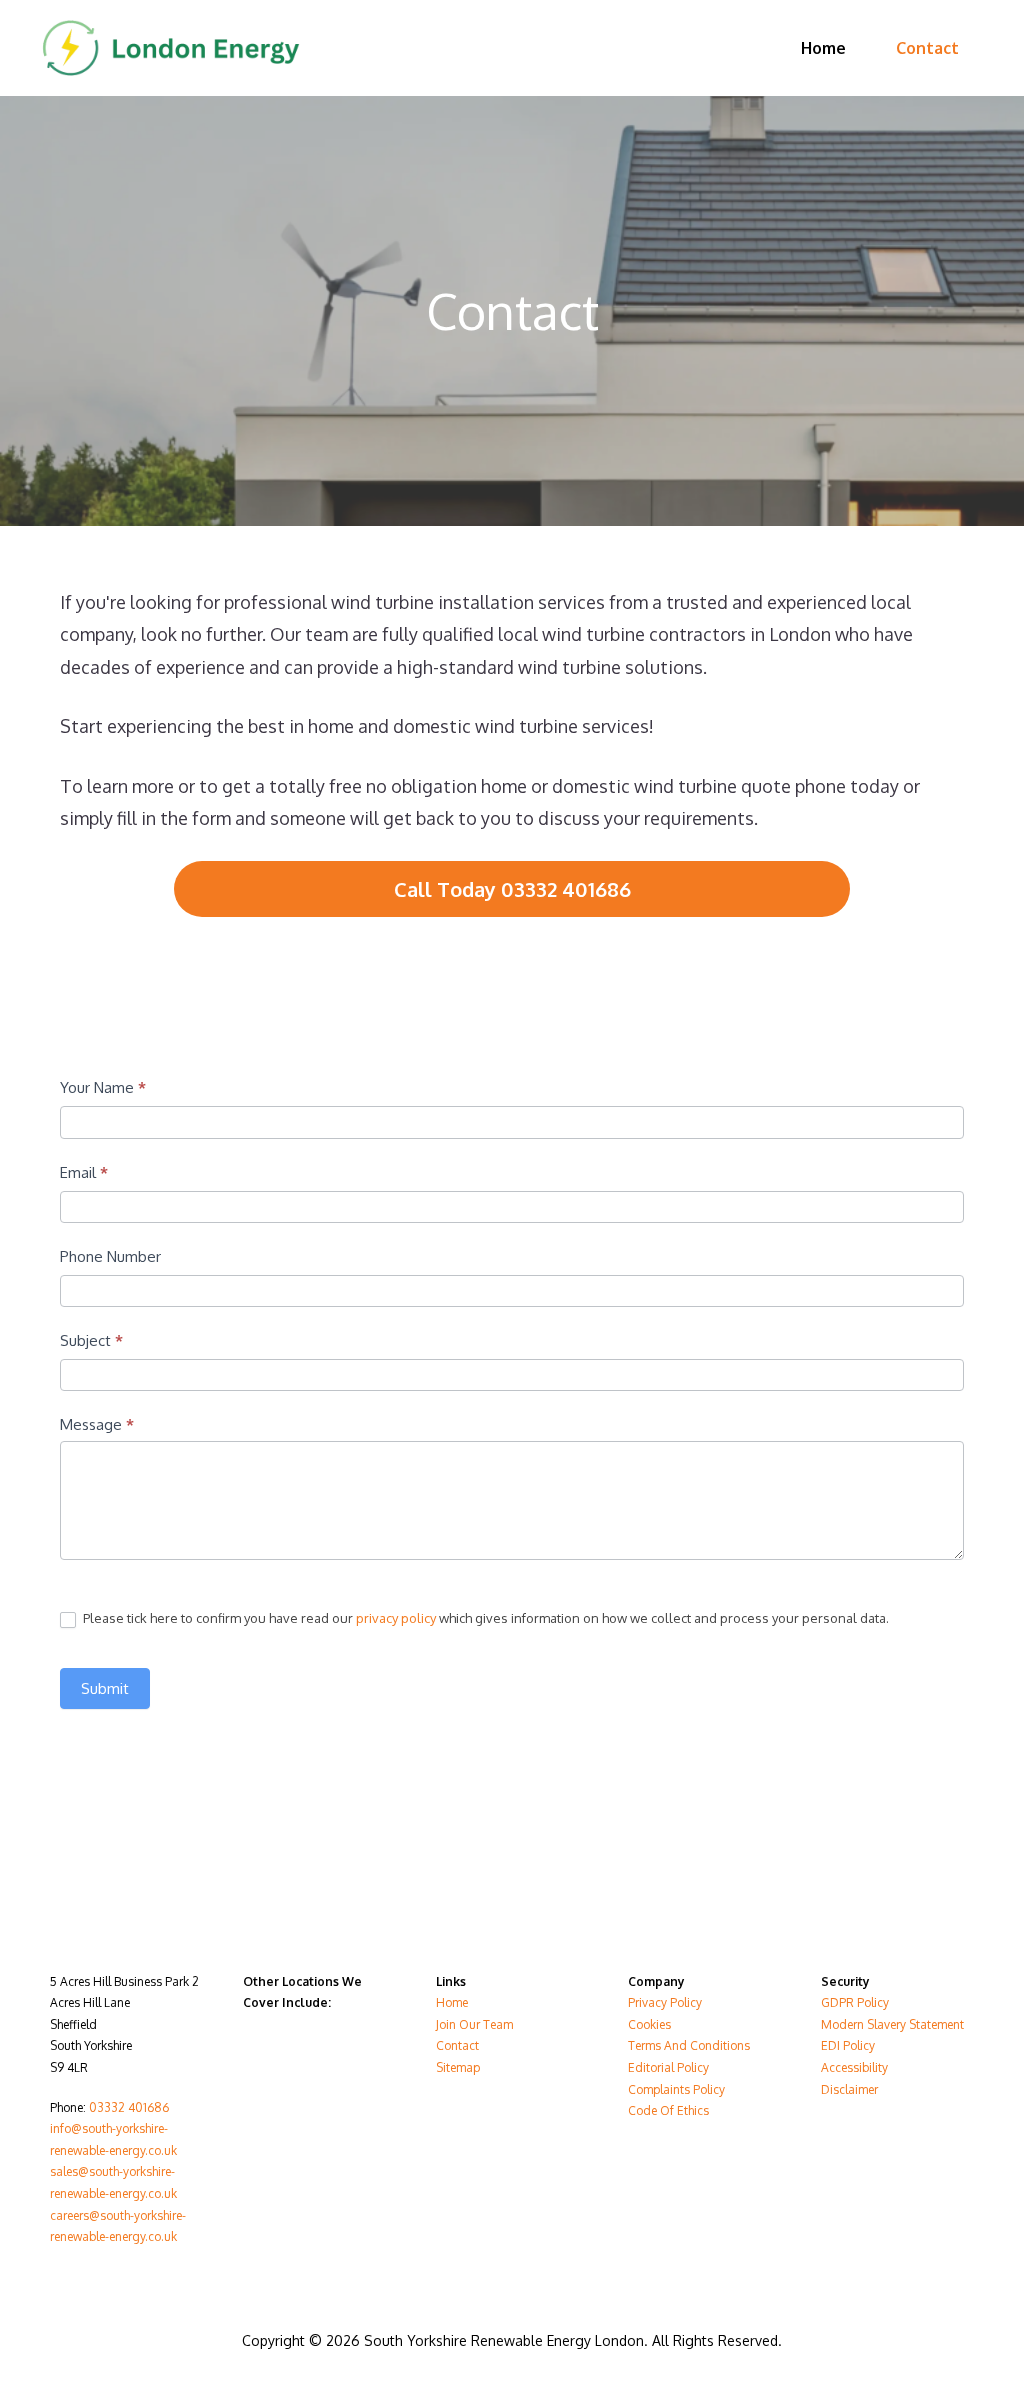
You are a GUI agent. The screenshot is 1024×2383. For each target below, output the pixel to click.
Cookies (649, 2024)
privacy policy (396, 1618)
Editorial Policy (668, 2067)
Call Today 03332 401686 (512, 889)
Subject (91, 1340)
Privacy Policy (665, 2002)
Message (97, 1424)
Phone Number (110, 1256)
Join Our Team (474, 2024)
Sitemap (458, 2067)
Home (823, 48)
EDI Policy (848, 2045)
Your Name (103, 1087)
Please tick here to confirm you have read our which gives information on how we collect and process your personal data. (484, 1618)
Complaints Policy (676, 2089)
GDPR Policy (855, 2002)
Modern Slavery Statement (892, 2024)
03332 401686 (129, 2107)
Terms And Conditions (689, 2045)
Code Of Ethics (668, 2110)
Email (84, 1172)
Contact (927, 48)
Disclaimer (849, 2089)
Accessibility (854, 2067)
